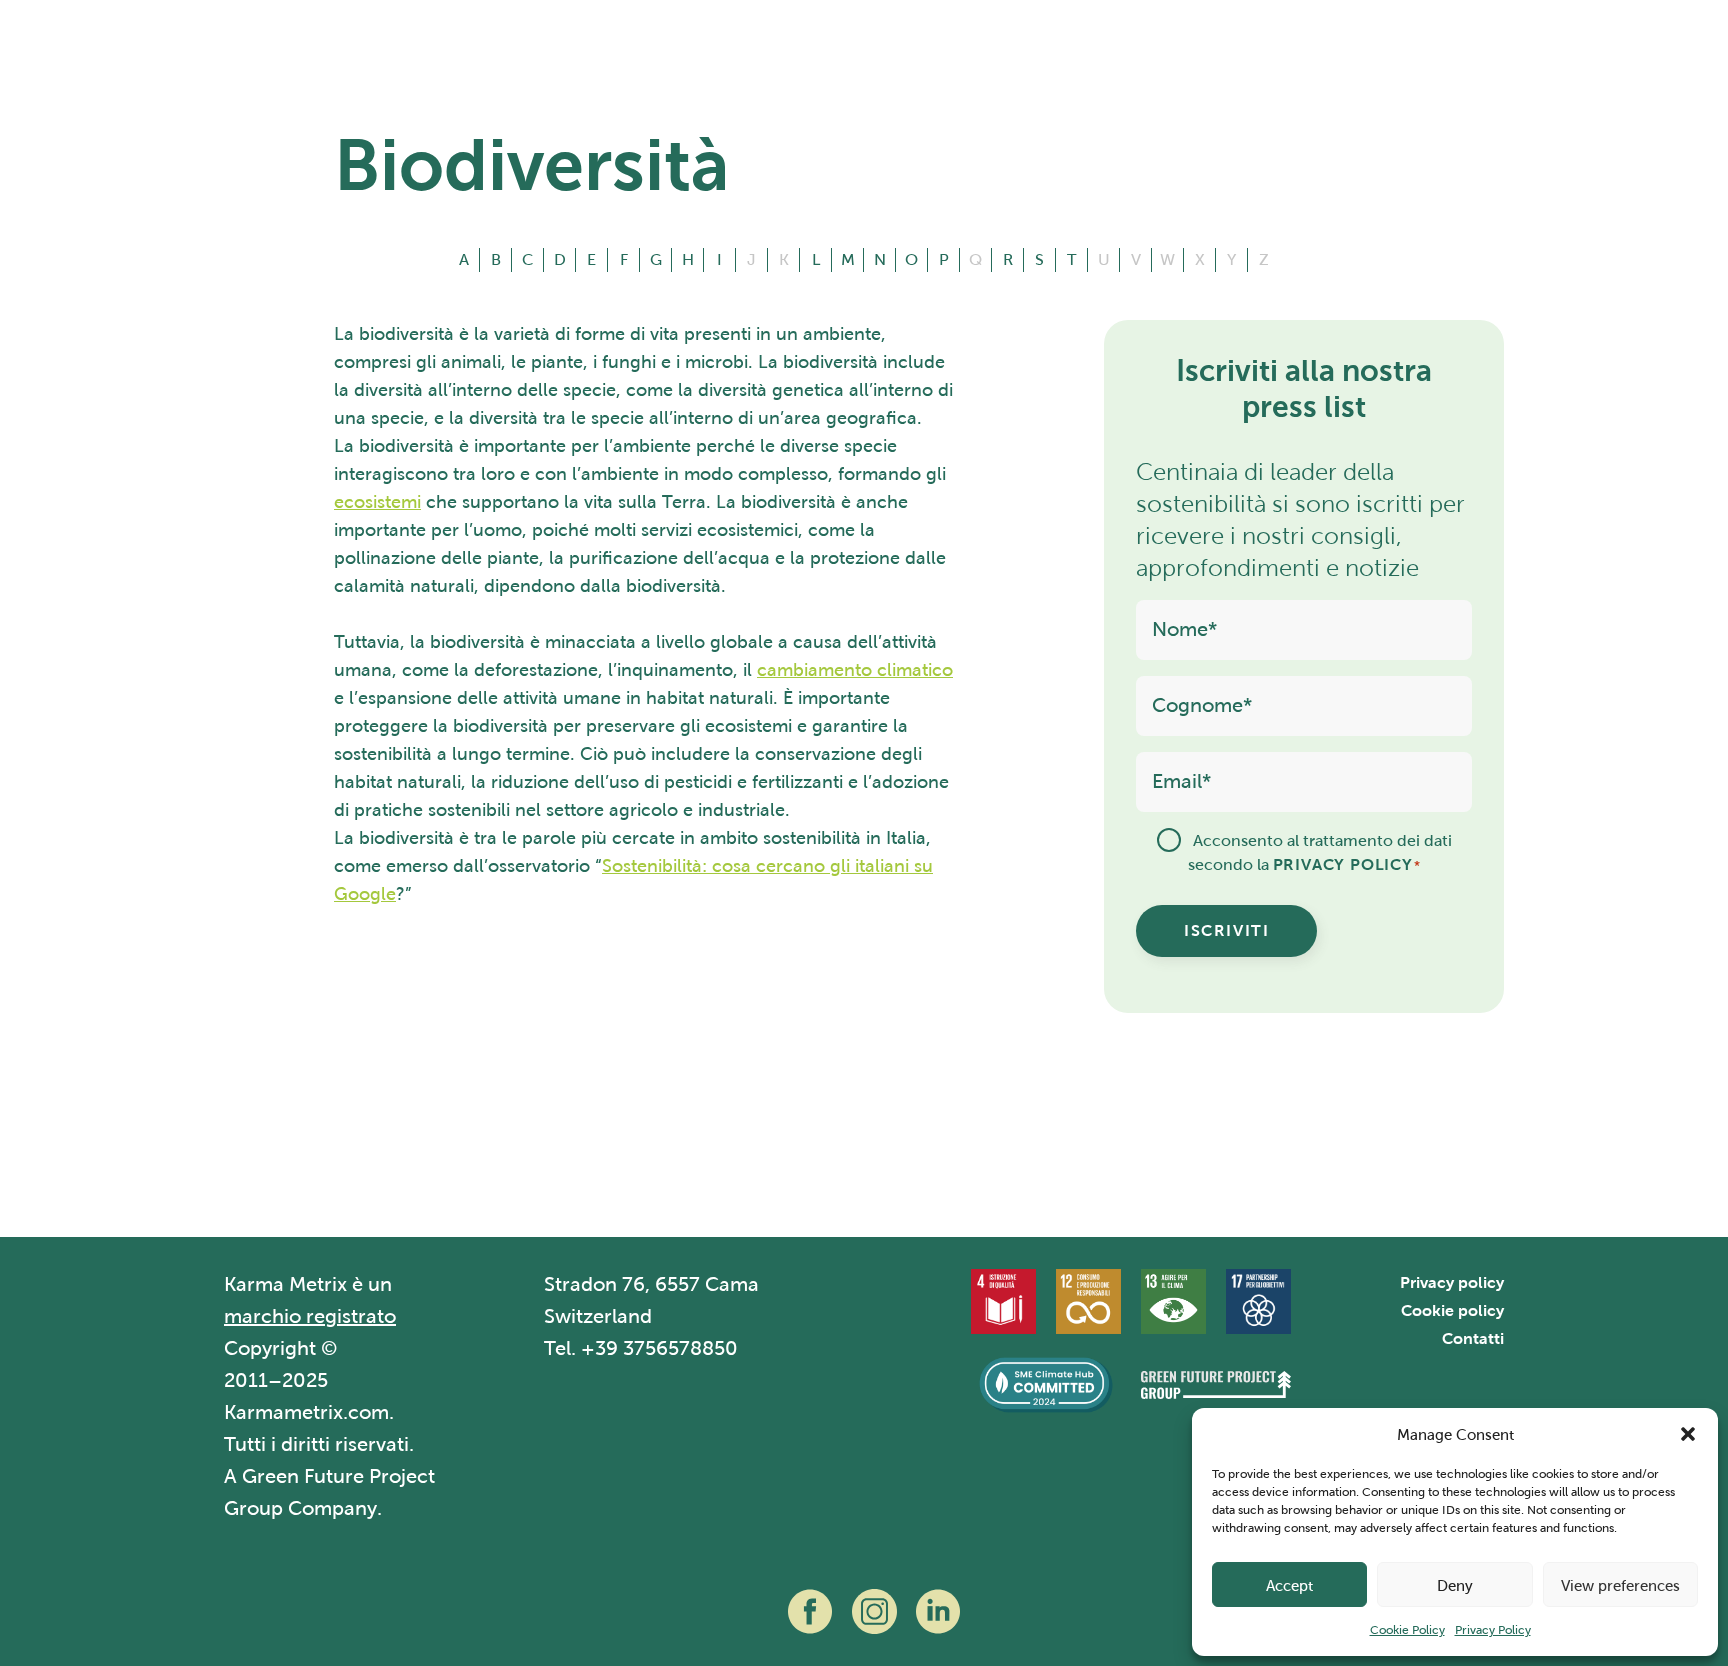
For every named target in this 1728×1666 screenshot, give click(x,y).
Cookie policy (1452, 1310)
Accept (1289, 1585)
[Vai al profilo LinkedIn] (938, 1611)
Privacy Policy (1493, 1629)
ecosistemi (377, 501)
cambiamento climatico (855, 669)
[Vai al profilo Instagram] (874, 1611)
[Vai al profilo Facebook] (810, 1611)
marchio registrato (310, 1316)
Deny (1455, 1585)
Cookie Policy (1407, 1629)
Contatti (1473, 1338)
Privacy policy (1452, 1282)
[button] (1688, 1434)
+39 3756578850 (659, 1348)
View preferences (1620, 1585)
